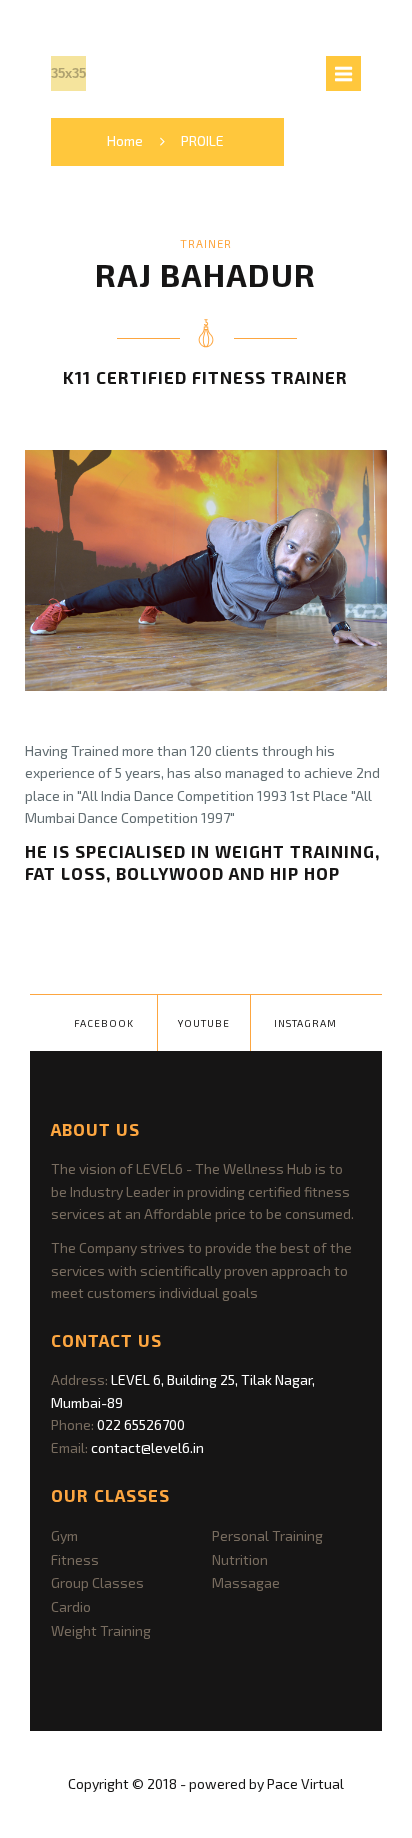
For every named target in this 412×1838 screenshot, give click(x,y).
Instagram (305, 1023)
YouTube (204, 1023)
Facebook (104, 1023)
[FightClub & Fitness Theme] (68, 73)
